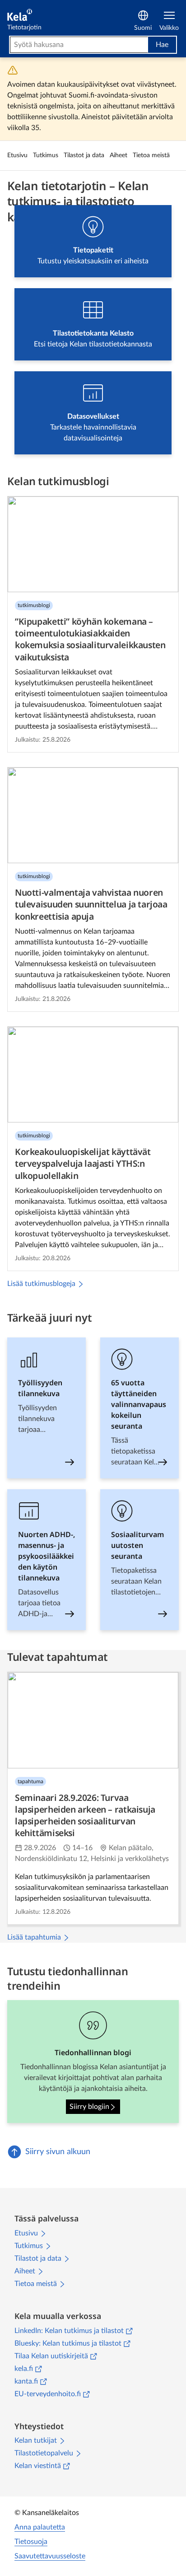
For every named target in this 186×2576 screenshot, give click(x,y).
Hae (162, 45)
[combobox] (79, 45)
